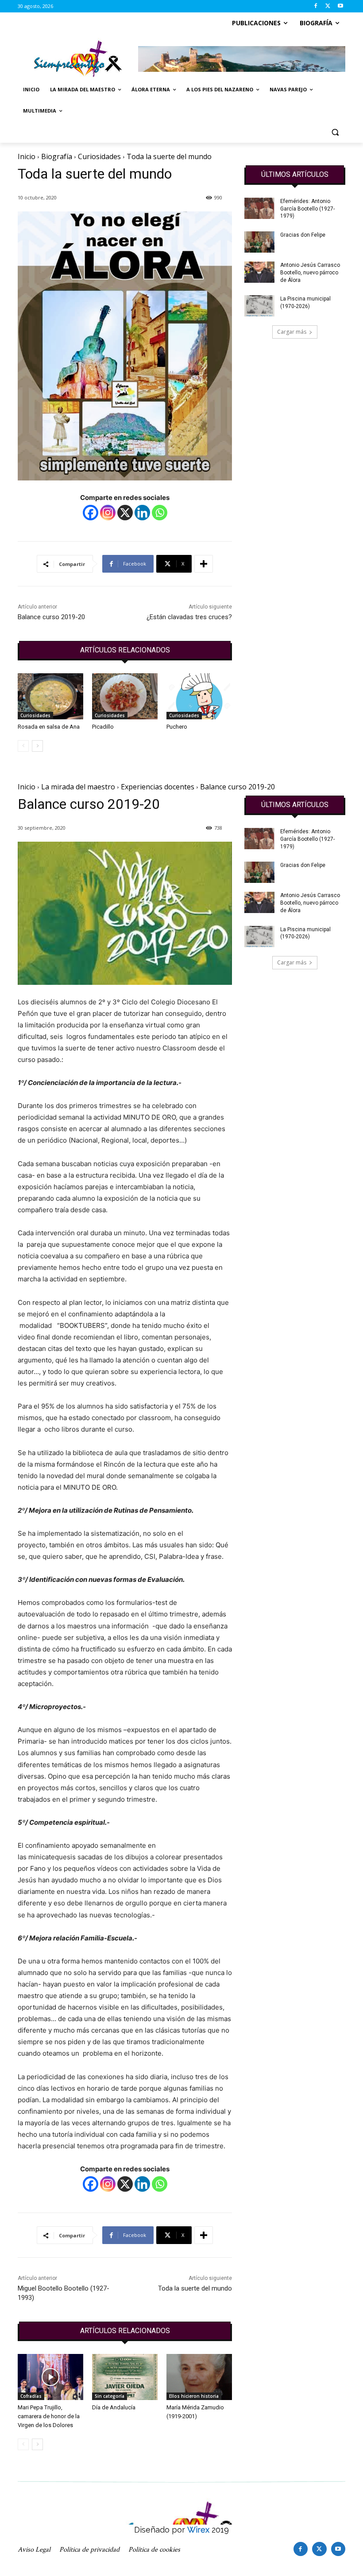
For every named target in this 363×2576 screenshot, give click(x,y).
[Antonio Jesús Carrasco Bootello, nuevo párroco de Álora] (259, 272)
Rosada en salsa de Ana (49, 727)
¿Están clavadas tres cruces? (189, 617)
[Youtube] (340, 6)
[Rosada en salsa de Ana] (50, 696)
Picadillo (103, 727)
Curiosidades (99, 156)
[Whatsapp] (160, 513)
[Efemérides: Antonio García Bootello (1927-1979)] (259, 208)
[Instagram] (108, 513)
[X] (328, 6)
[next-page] (37, 746)
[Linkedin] (142, 513)
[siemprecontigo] (78, 59)
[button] (335, 132)
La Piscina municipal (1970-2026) (305, 302)
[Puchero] (199, 696)
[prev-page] (23, 746)
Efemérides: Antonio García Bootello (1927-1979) (307, 209)
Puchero (177, 727)
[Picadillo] (125, 696)
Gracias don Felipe (303, 235)
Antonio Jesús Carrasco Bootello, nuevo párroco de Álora (310, 273)
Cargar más (292, 332)
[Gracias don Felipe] (259, 242)
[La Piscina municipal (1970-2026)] (259, 306)
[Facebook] (316, 6)
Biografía (57, 156)
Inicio (27, 156)
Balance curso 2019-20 (51, 617)
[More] (204, 564)
